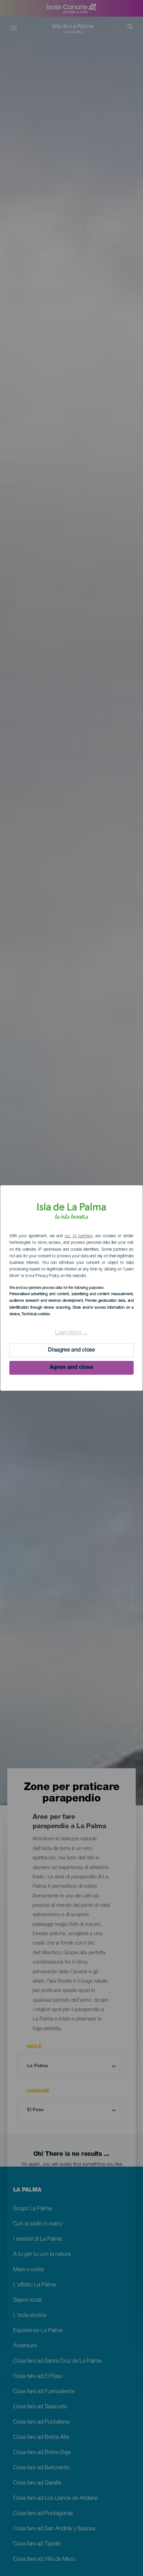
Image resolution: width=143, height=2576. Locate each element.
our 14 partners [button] (79, 1236)
